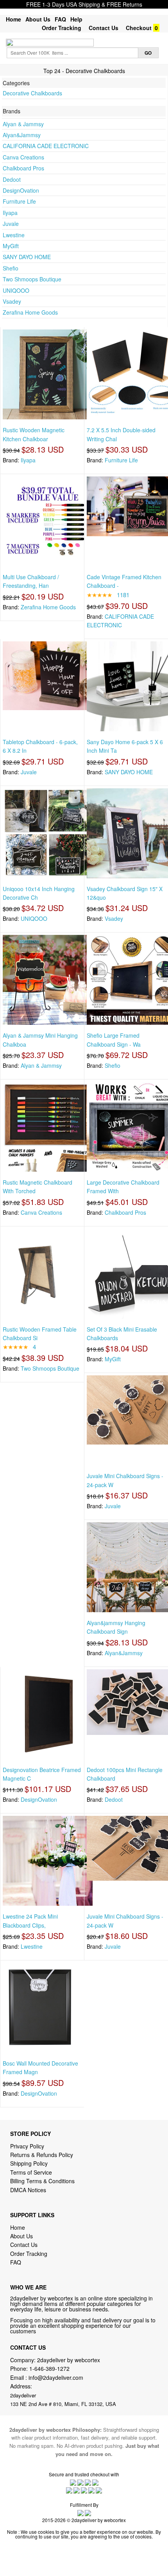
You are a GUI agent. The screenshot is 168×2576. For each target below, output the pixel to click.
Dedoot (12, 179)
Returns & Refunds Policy (42, 2155)
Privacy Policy (27, 2146)
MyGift (11, 246)
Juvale (11, 224)
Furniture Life (19, 201)
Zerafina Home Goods (30, 312)
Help (76, 19)
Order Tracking (62, 28)
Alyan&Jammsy (22, 135)
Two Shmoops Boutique (32, 279)
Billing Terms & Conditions (42, 2181)
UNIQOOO (16, 290)
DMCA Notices (28, 2190)
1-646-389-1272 (49, 2368)
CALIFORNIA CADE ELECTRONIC (46, 146)
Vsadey (12, 301)
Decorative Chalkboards (32, 93)
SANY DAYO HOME (27, 257)
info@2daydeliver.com (56, 2377)
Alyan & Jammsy (23, 124)
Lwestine (14, 235)
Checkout (139, 28)
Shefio (11, 268)
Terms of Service (31, 2172)
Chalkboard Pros (23, 168)
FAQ (60, 19)
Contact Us (104, 28)
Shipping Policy (30, 2163)
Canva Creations (23, 157)
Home (13, 19)
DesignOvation (21, 190)
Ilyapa (10, 213)
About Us (38, 19)
